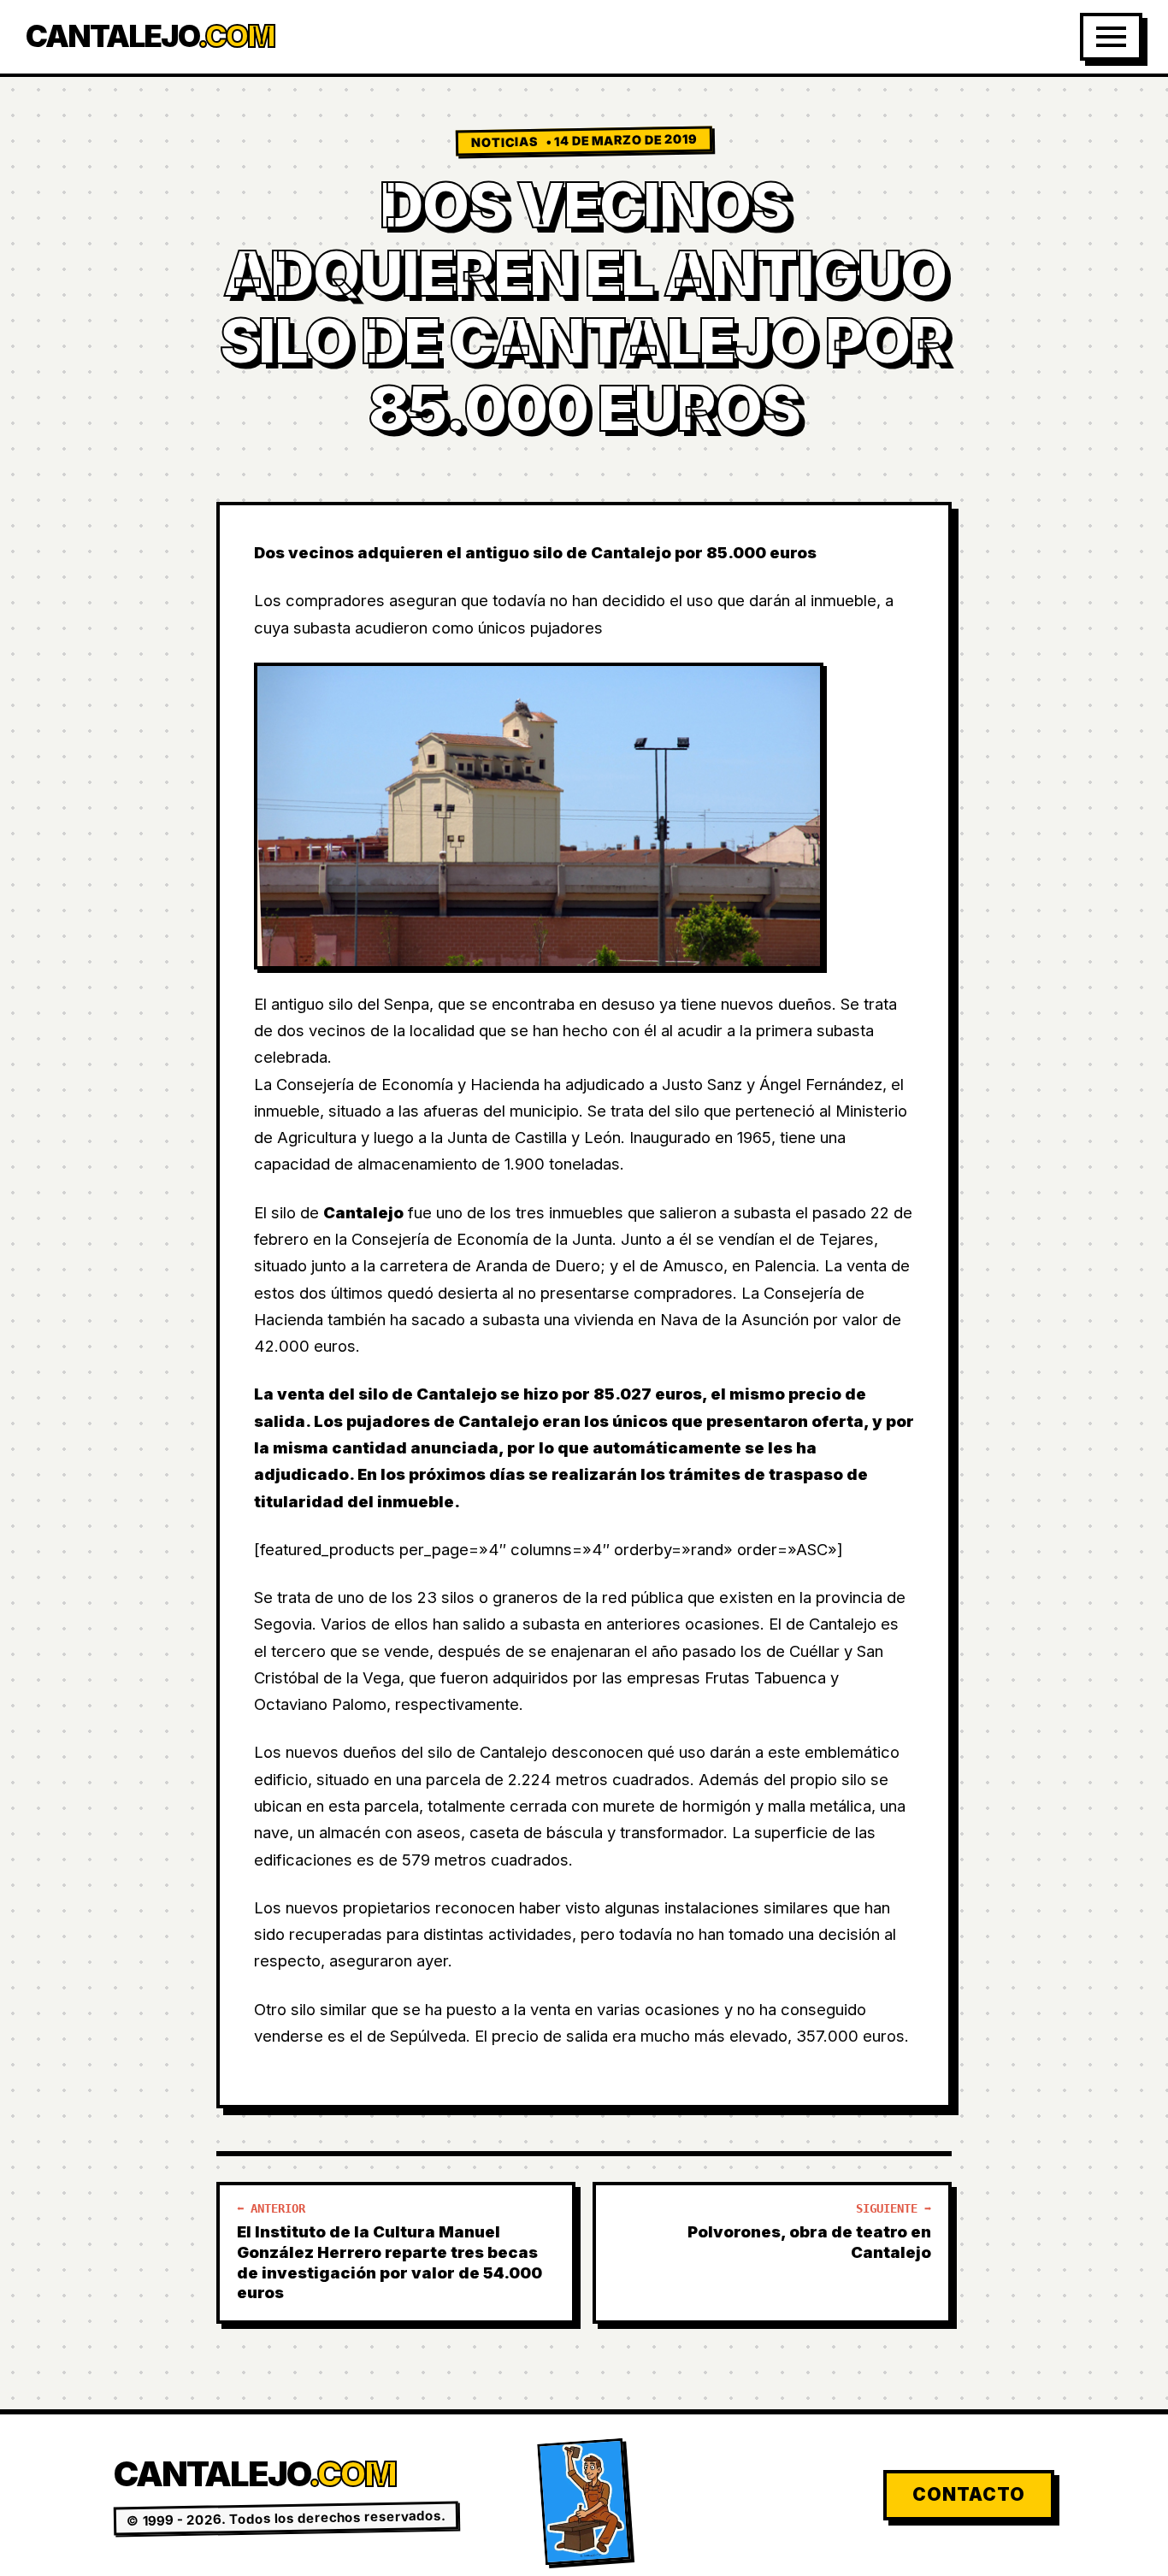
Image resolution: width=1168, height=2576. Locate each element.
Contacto (969, 2494)
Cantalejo (150, 36)
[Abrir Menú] (1111, 37)
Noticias (504, 143)
